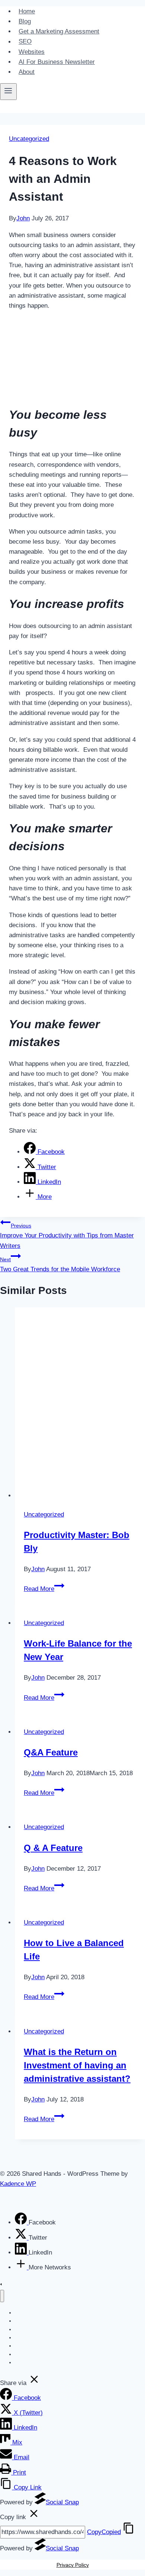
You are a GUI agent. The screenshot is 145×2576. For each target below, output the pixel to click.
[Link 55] (34, 2383)
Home (27, 11)
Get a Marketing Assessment (59, 31)
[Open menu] (8, 91)
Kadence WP (18, 2184)
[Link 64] (34, 2517)
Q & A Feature (53, 1848)
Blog (25, 21)
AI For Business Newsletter (57, 62)
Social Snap (62, 2502)
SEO (25, 42)
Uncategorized (29, 139)
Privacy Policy (73, 2565)
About (27, 72)
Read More (44, 1589)
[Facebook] (22, 2222)
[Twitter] (22, 2238)
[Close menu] (2, 2296)
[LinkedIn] (22, 2253)
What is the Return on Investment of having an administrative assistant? (77, 2065)
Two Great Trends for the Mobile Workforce (60, 1265)
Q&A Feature (51, 1752)
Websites (32, 52)
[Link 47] (22, 2267)
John (23, 218)
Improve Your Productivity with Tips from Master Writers (67, 1236)
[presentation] (80, 1404)
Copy (104, 2532)
